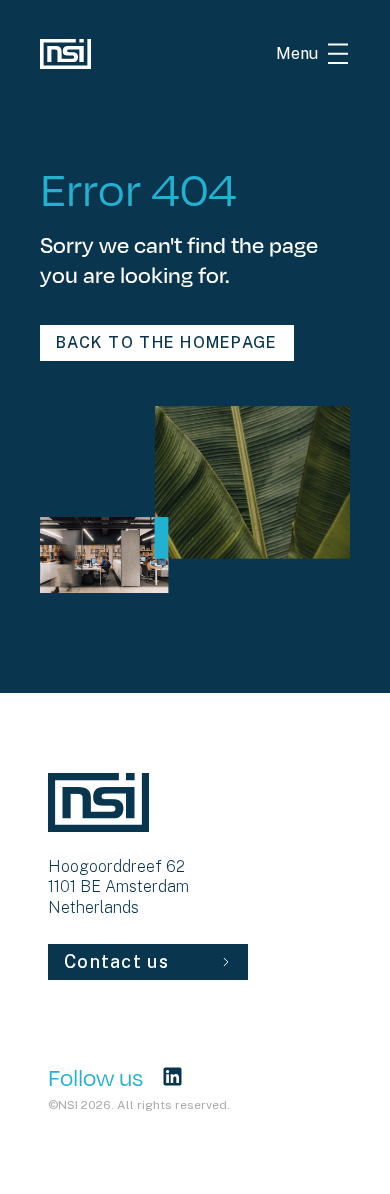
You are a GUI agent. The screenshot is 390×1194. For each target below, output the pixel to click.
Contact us (116, 961)
